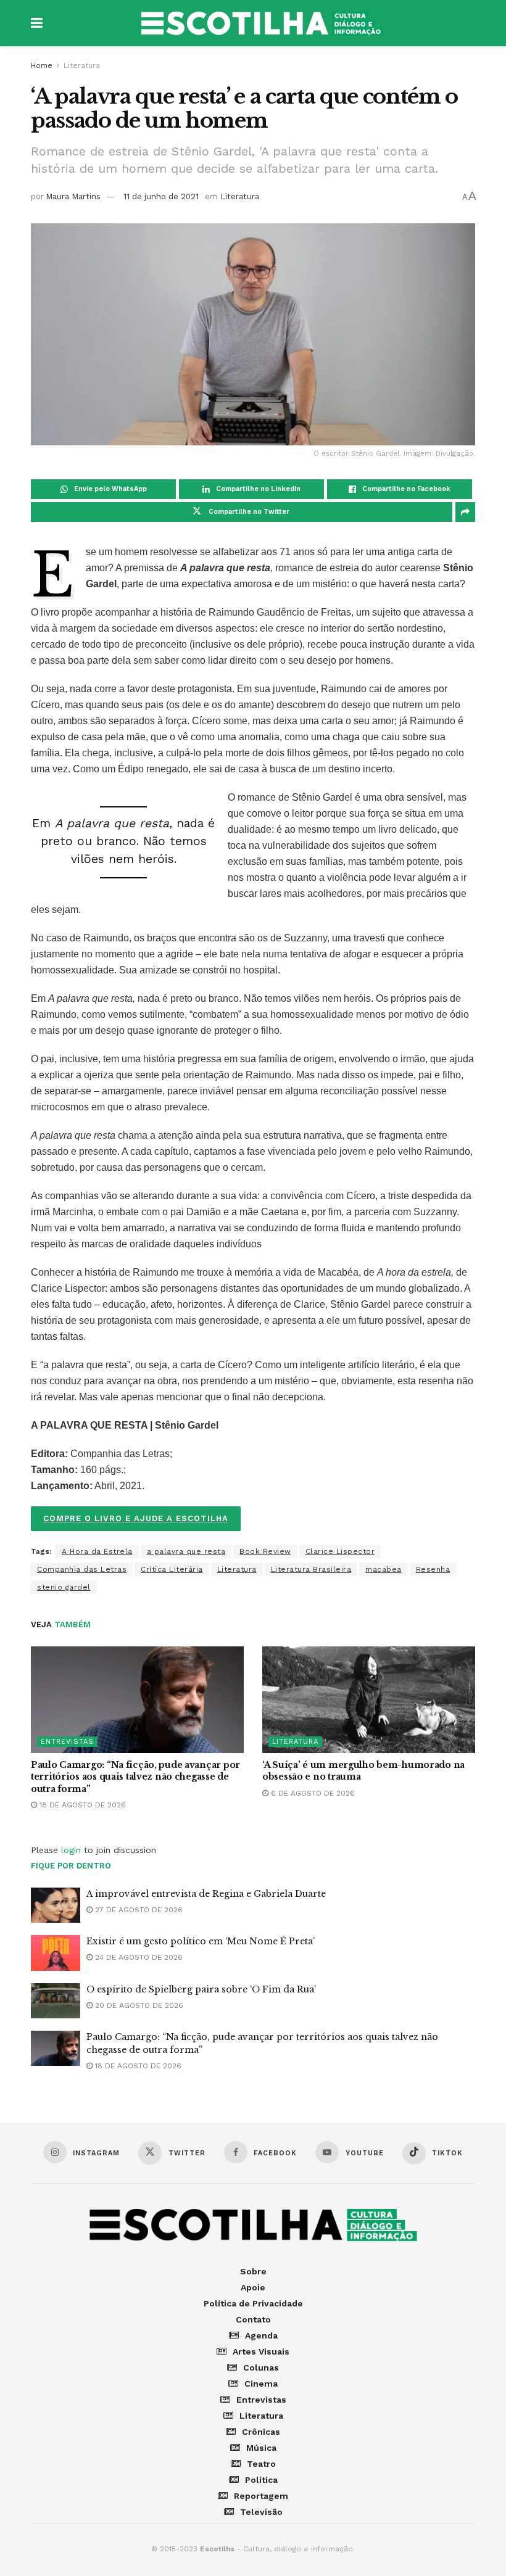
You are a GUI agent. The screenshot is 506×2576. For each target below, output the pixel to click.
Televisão (261, 2512)
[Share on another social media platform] (465, 512)
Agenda (261, 2335)
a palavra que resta (186, 1551)
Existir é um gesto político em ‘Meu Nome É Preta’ (201, 1941)
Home (42, 65)
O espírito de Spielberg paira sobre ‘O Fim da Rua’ (201, 1989)
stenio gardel (64, 1587)
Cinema (261, 2384)
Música (261, 2448)
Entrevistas (67, 1742)
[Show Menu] (37, 23)
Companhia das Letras (82, 1569)
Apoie (253, 2287)
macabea (384, 1569)
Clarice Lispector (340, 1551)
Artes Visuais (261, 2351)
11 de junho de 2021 (161, 196)
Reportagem (261, 2496)
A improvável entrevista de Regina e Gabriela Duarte (206, 1894)
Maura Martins (73, 196)
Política (261, 2480)
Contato (253, 2319)
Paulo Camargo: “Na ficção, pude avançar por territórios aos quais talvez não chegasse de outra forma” (135, 1777)
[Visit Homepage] (262, 23)
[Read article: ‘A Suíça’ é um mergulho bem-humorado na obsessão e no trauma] (369, 1700)
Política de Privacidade (253, 2303)
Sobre (253, 2271)
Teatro (261, 2464)
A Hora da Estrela (97, 1551)
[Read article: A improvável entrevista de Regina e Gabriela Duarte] (56, 1905)
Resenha (433, 1569)
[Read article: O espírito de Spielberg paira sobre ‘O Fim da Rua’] (56, 2001)
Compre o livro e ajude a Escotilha (136, 1518)
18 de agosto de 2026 (81, 1805)
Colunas (261, 2368)
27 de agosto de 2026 (138, 1910)
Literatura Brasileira (311, 1569)
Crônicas (261, 2432)
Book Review (265, 1551)
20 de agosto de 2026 (138, 2005)
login (71, 1850)
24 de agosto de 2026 (138, 1957)
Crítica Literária (172, 1569)
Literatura (82, 65)
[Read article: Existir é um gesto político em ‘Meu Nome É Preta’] (56, 1953)
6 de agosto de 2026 (312, 1793)
